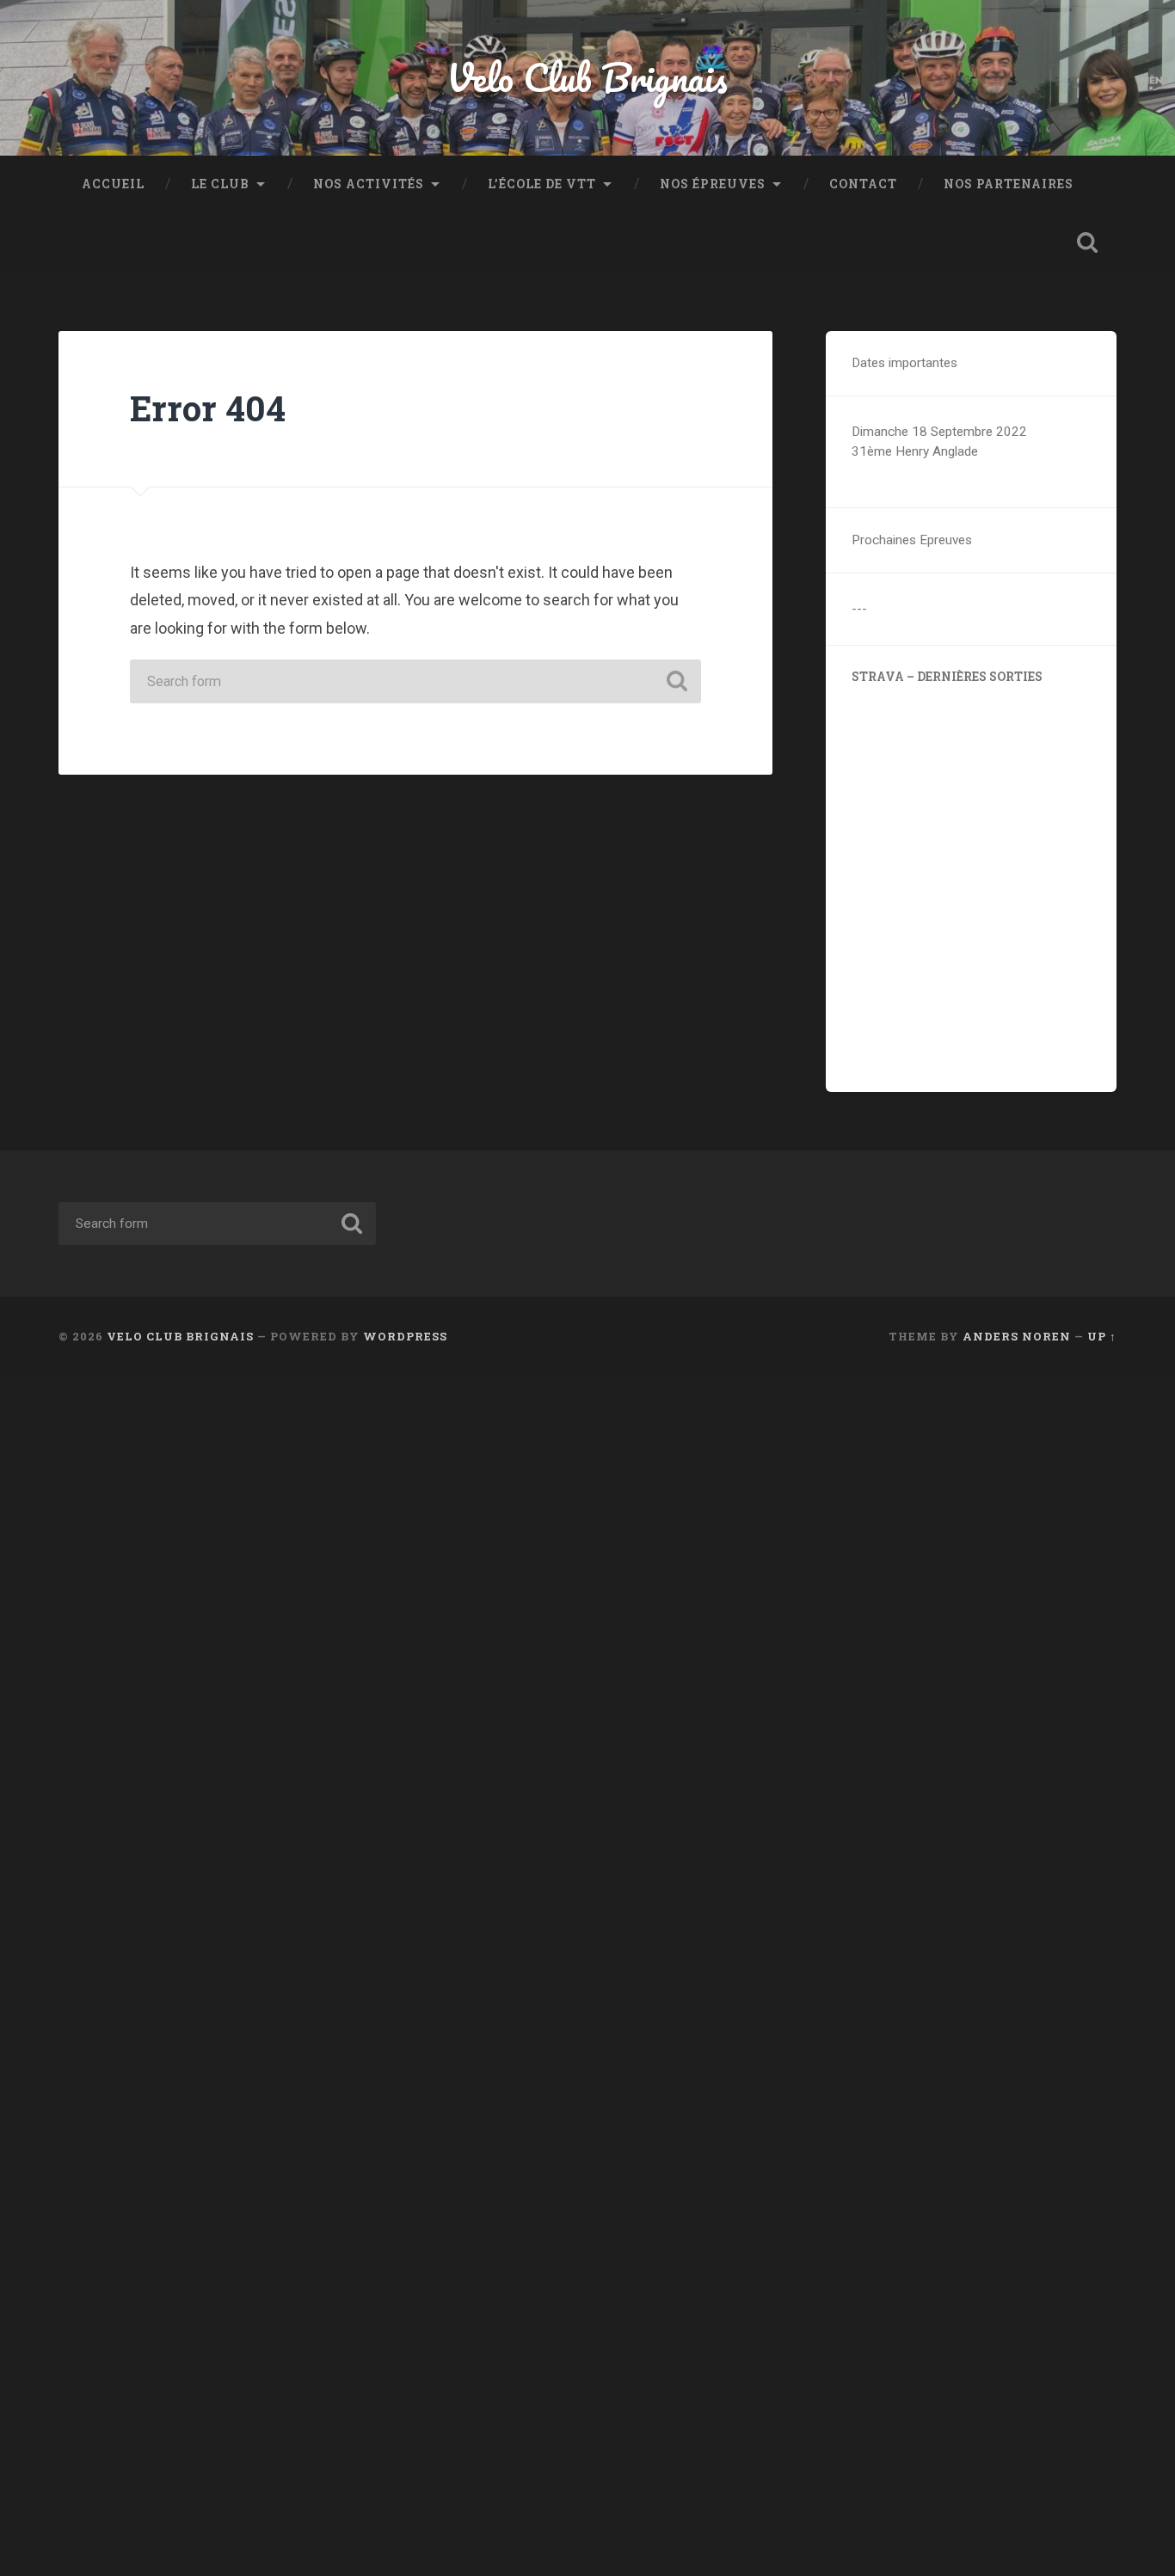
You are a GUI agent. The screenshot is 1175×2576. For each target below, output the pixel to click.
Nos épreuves (713, 184)
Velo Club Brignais (587, 77)
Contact (863, 184)
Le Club (220, 184)
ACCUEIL (113, 184)
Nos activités (369, 184)
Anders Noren (1017, 1336)
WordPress (405, 1336)
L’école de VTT (542, 184)
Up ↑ (1102, 1336)
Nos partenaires (1009, 184)
